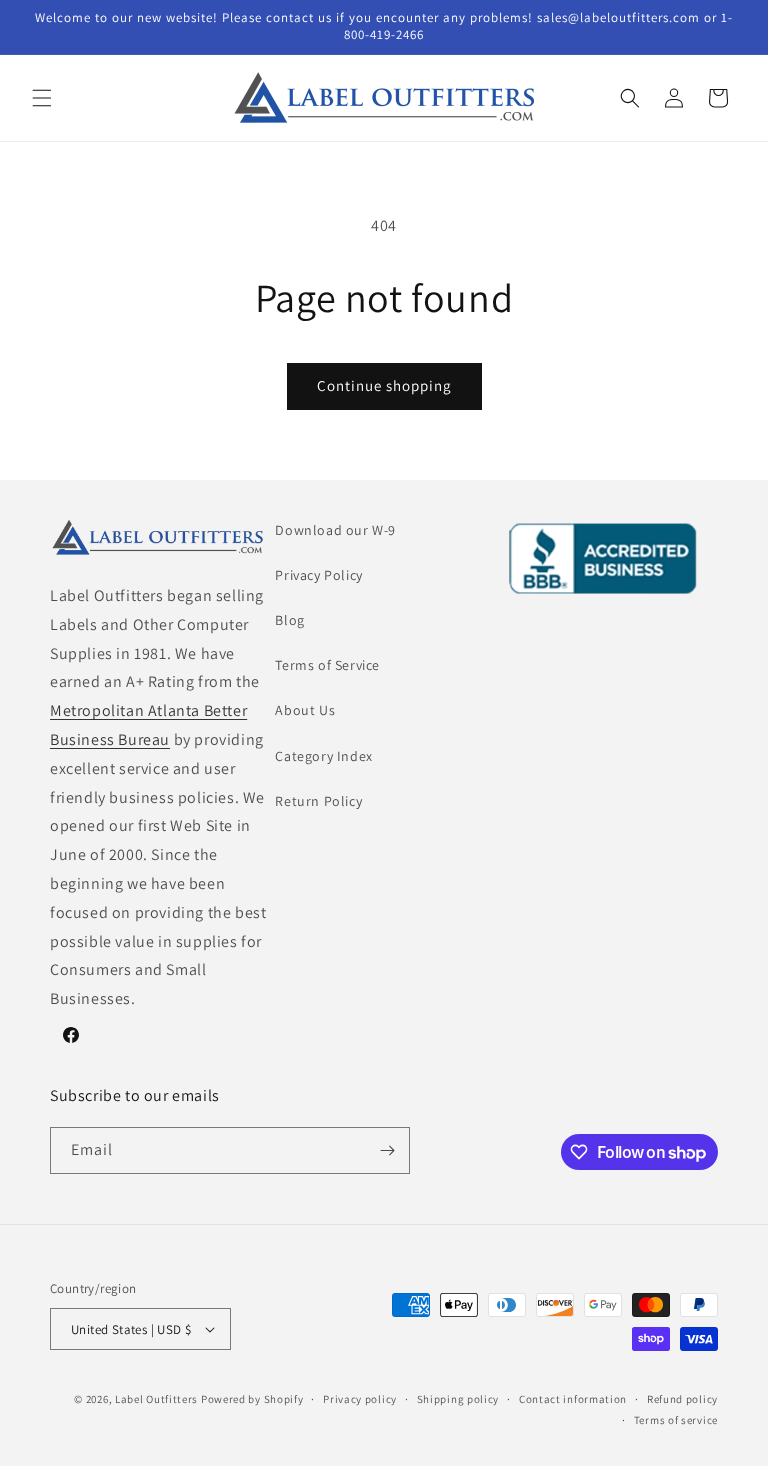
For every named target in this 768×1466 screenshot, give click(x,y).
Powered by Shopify (252, 1399)
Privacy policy (360, 1399)
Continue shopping (384, 385)
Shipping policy (458, 1399)
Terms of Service (327, 665)
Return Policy (318, 801)
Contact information (573, 1399)
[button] (42, 98)
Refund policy (682, 1399)
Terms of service (676, 1420)
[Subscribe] (387, 1150)
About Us (305, 710)
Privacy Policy (318, 575)
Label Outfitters (156, 1399)
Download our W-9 (335, 530)
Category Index (323, 756)
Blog (289, 620)
